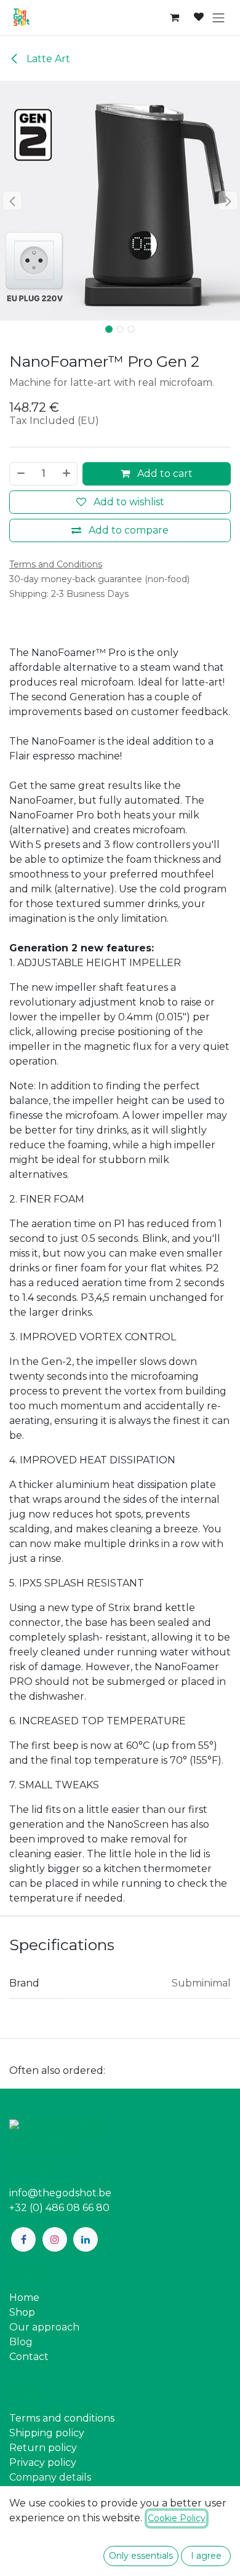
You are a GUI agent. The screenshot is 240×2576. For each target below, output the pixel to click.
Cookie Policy (177, 2518)
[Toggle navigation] (218, 18)
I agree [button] (206, 2556)
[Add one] (67, 474)
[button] (12, 201)
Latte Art (47, 59)
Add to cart (164, 474)
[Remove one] (20, 474)
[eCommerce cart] (174, 17)
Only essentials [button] (141, 2556)
